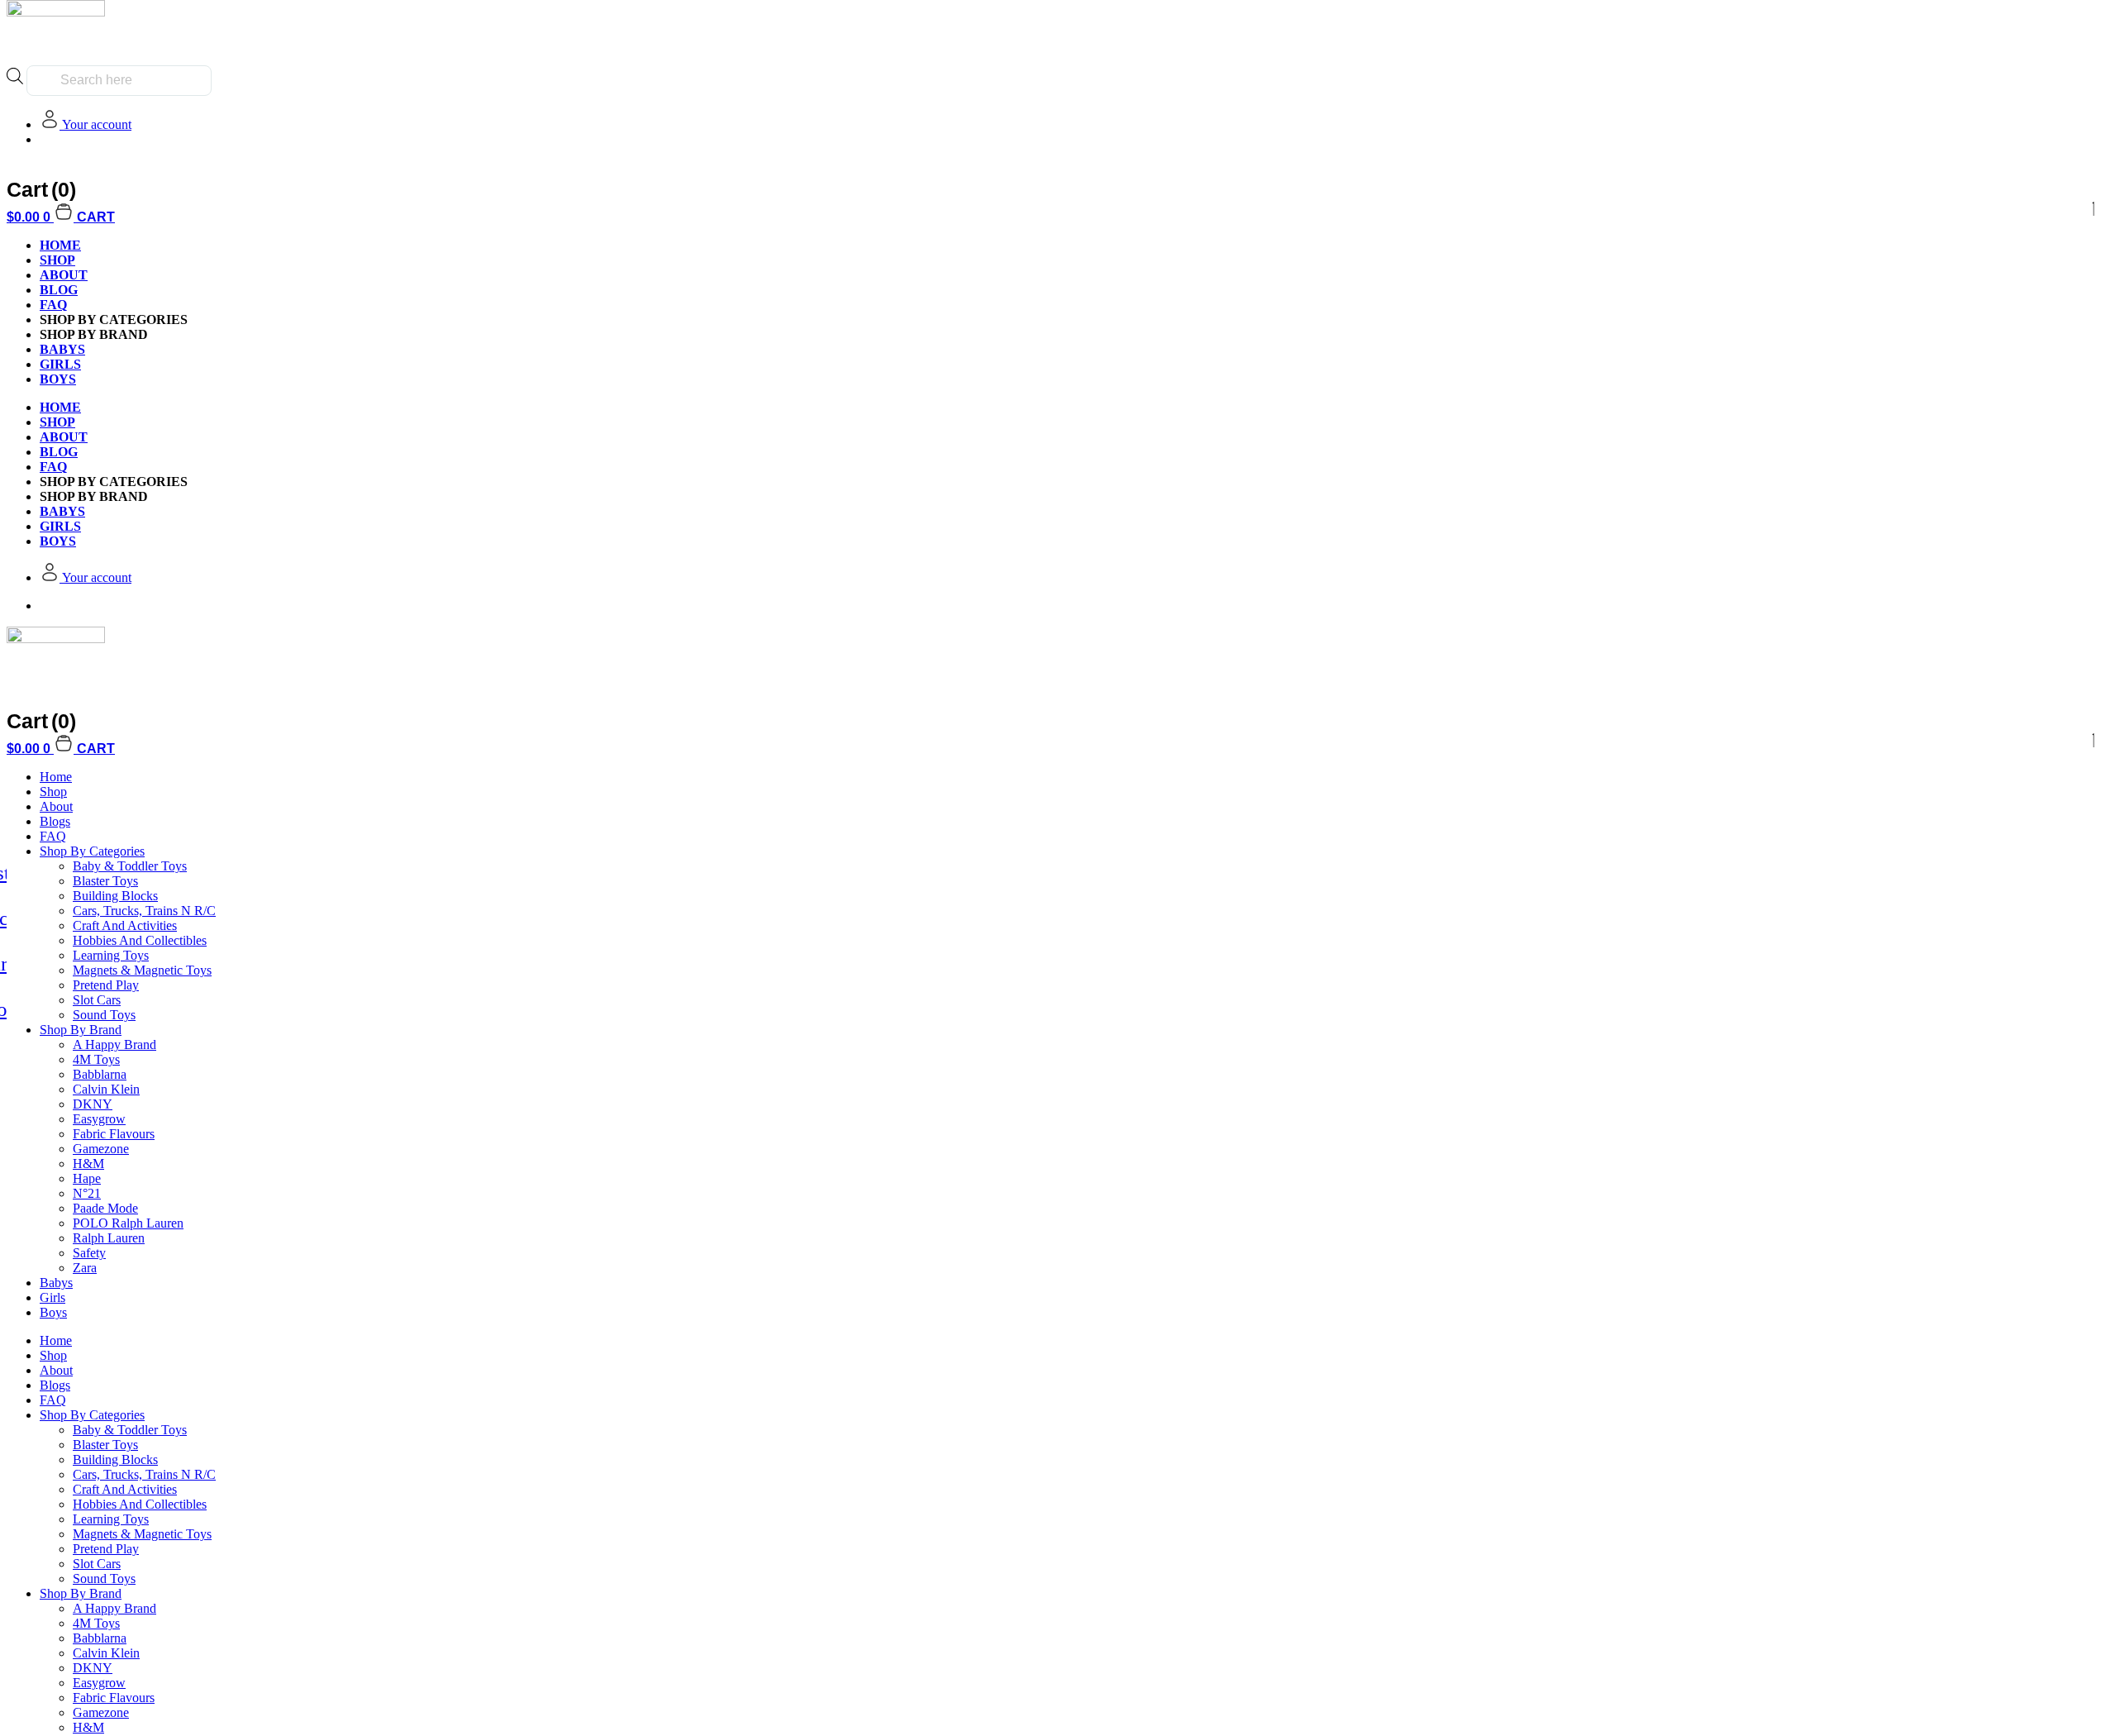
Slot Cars (97, 1000)
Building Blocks (115, 896)
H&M (88, 1164)
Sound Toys (104, 1015)
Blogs (55, 821)
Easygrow (99, 1119)
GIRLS (60, 364)
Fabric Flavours (114, 1134)
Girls (52, 1297)
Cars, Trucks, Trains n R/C (144, 911)
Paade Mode (105, 1208)
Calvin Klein (106, 1089)
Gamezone (101, 1149)
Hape (87, 1178)
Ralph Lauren (109, 1238)
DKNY (93, 1104)
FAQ (53, 305)
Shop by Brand (81, 1030)
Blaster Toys (105, 881)
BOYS (58, 379)
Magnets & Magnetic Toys (142, 970)
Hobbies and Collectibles (140, 940)
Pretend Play (106, 985)
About (64, 275)
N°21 (87, 1193)
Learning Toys (111, 955)
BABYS (62, 349)
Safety (89, 1253)
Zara (85, 1268)
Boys (53, 1312)
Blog (59, 290)
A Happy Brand (114, 1044)
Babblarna (100, 1074)
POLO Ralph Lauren (128, 1223)
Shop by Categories (92, 851)
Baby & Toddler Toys (130, 866)
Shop (57, 260)
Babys (56, 1283)
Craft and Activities (125, 925)
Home (56, 777)
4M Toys (96, 1059)
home (60, 245)
